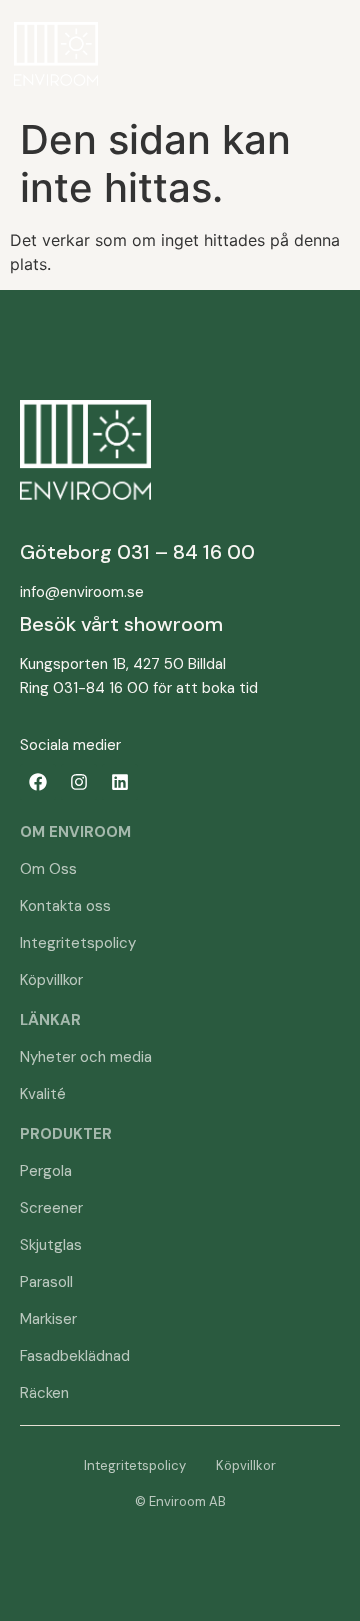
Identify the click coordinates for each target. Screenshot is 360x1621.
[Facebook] (38, 782)
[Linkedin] (120, 782)
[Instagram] (79, 782)
